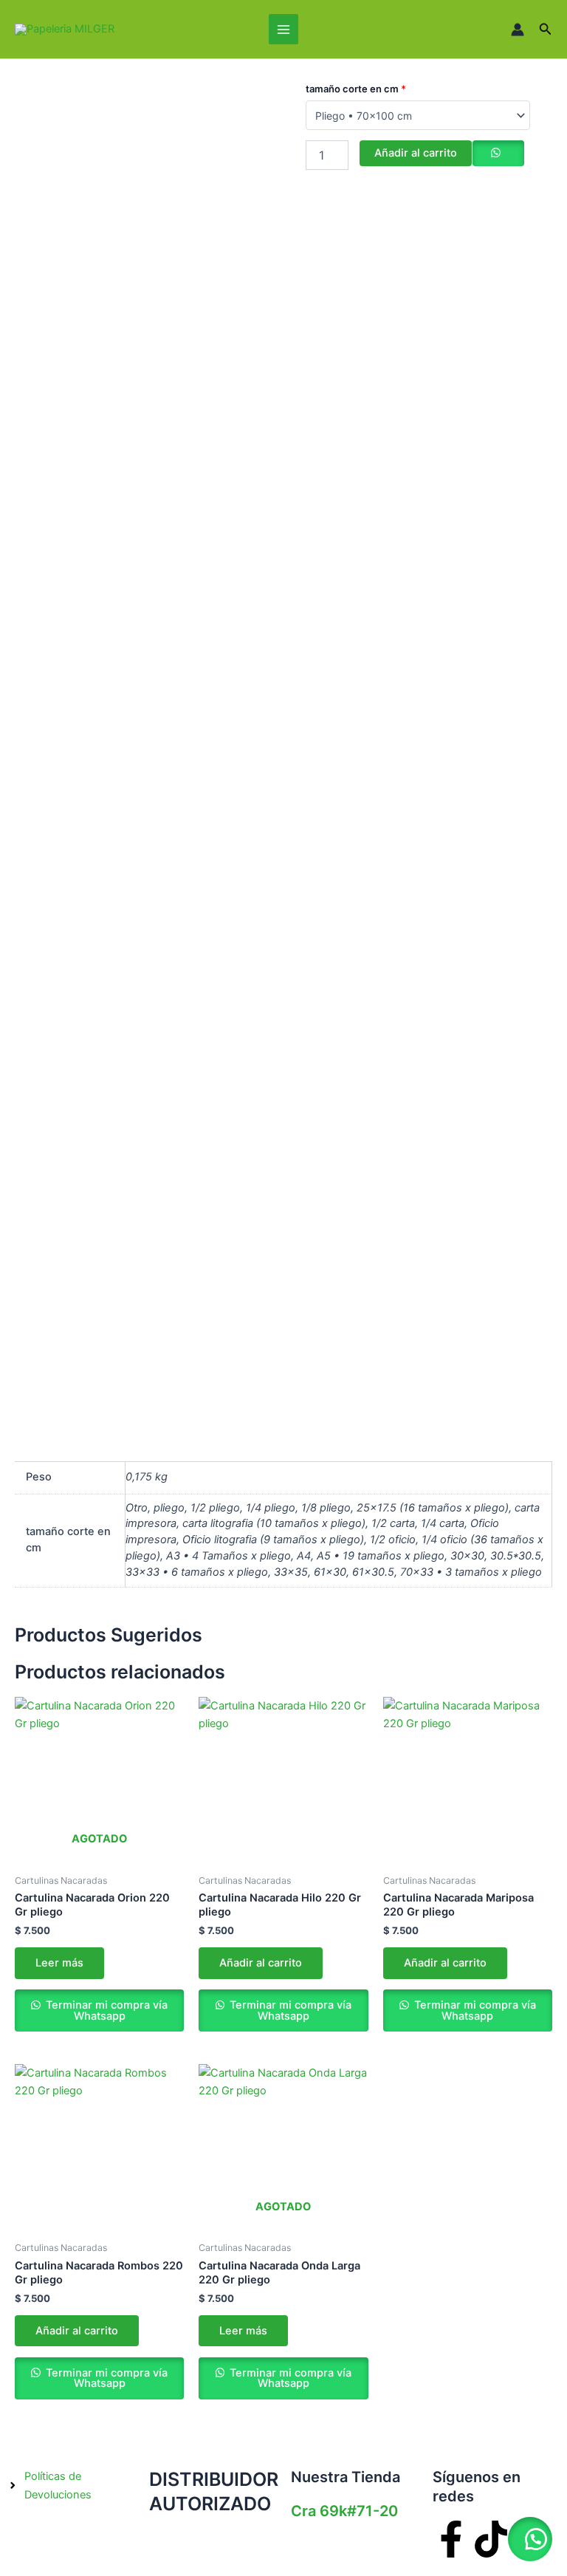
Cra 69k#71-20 (344, 2511)
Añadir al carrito (416, 153)
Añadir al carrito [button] (261, 1963)
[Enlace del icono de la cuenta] (518, 30)
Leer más (59, 1963)
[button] (546, 29)
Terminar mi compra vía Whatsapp (105, 2010)
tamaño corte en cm (356, 89)
